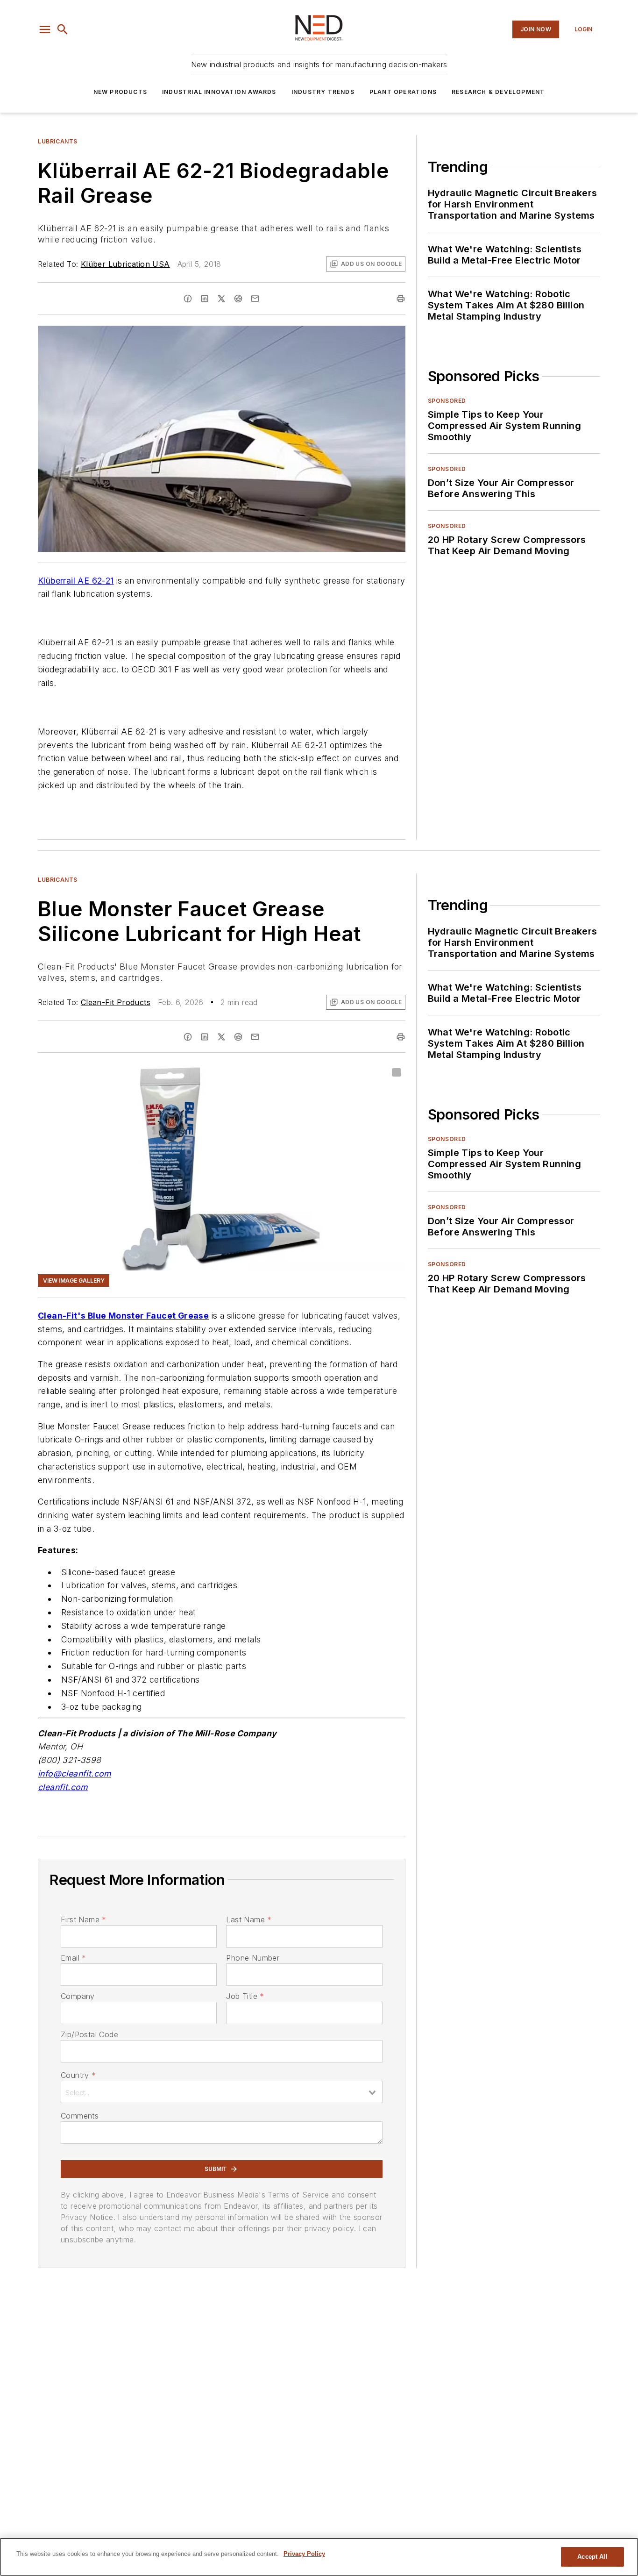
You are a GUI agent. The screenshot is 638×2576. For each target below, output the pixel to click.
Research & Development (498, 92)
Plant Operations (403, 92)
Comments (80, 2116)
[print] (401, 299)
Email (73, 1958)
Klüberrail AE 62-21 (76, 581)
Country (78, 2075)
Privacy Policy (304, 2554)
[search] (63, 29)
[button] (45, 29)
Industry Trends (323, 92)
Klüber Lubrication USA (125, 264)
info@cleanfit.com (74, 1773)
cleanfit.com (63, 1787)
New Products (120, 92)
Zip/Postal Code (89, 2034)
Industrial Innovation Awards (219, 92)
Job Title (245, 1996)
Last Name (249, 1920)
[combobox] (222, 2092)
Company (78, 1996)
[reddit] (238, 299)
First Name (83, 1920)
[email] (255, 299)
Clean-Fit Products (116, 1002)
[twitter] (221, 299)
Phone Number (253, 1958)
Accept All (592, 2557)
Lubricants (58, 141)
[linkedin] (205, 299)
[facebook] (188, 299)
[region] (319, 2557)
